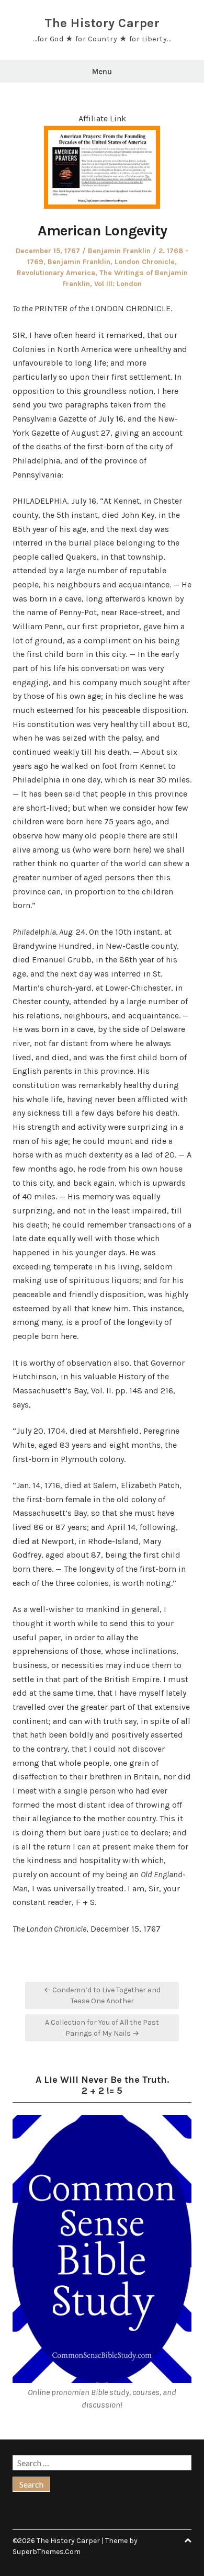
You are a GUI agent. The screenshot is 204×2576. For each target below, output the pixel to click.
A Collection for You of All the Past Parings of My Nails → (102, 2028)
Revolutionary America (56, 273)
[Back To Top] (188, 2541)
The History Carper (102, 23)
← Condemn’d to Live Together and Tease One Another (102, 1995)
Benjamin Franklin (119, 251)
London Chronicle (145, 262)
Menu (102, 72)
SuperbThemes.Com (47, 2552)
